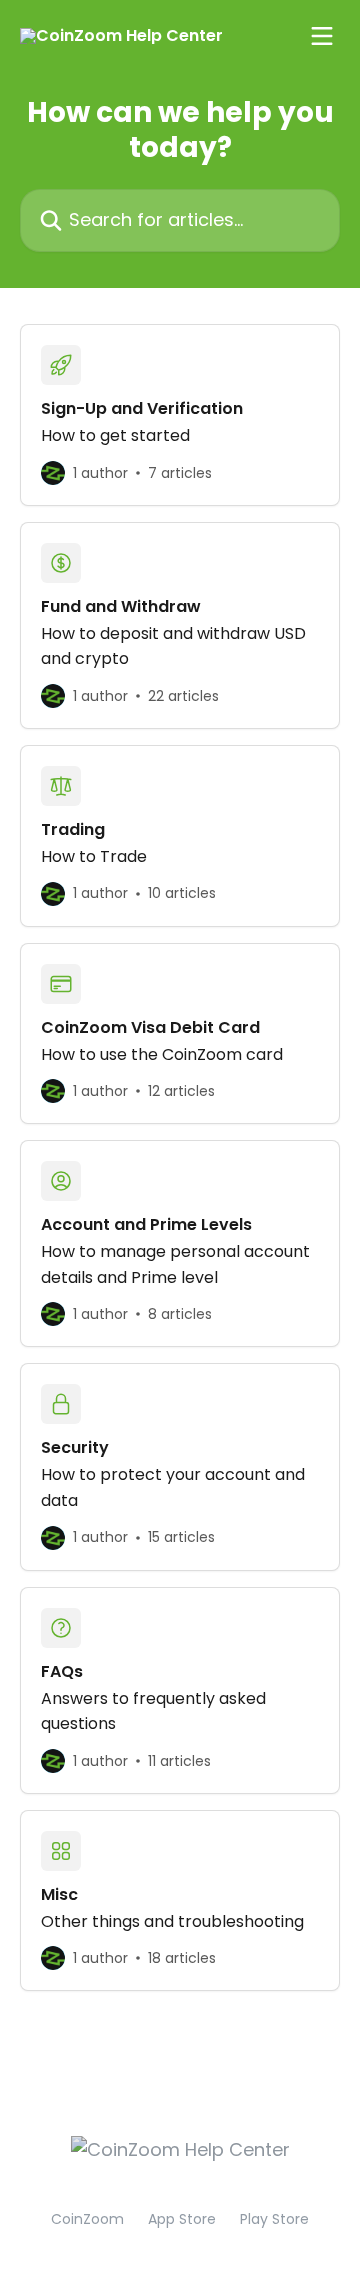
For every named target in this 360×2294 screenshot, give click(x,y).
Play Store (274, 2219)
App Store (182, 2219)
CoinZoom (87, 2219)
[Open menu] (322, 36)
